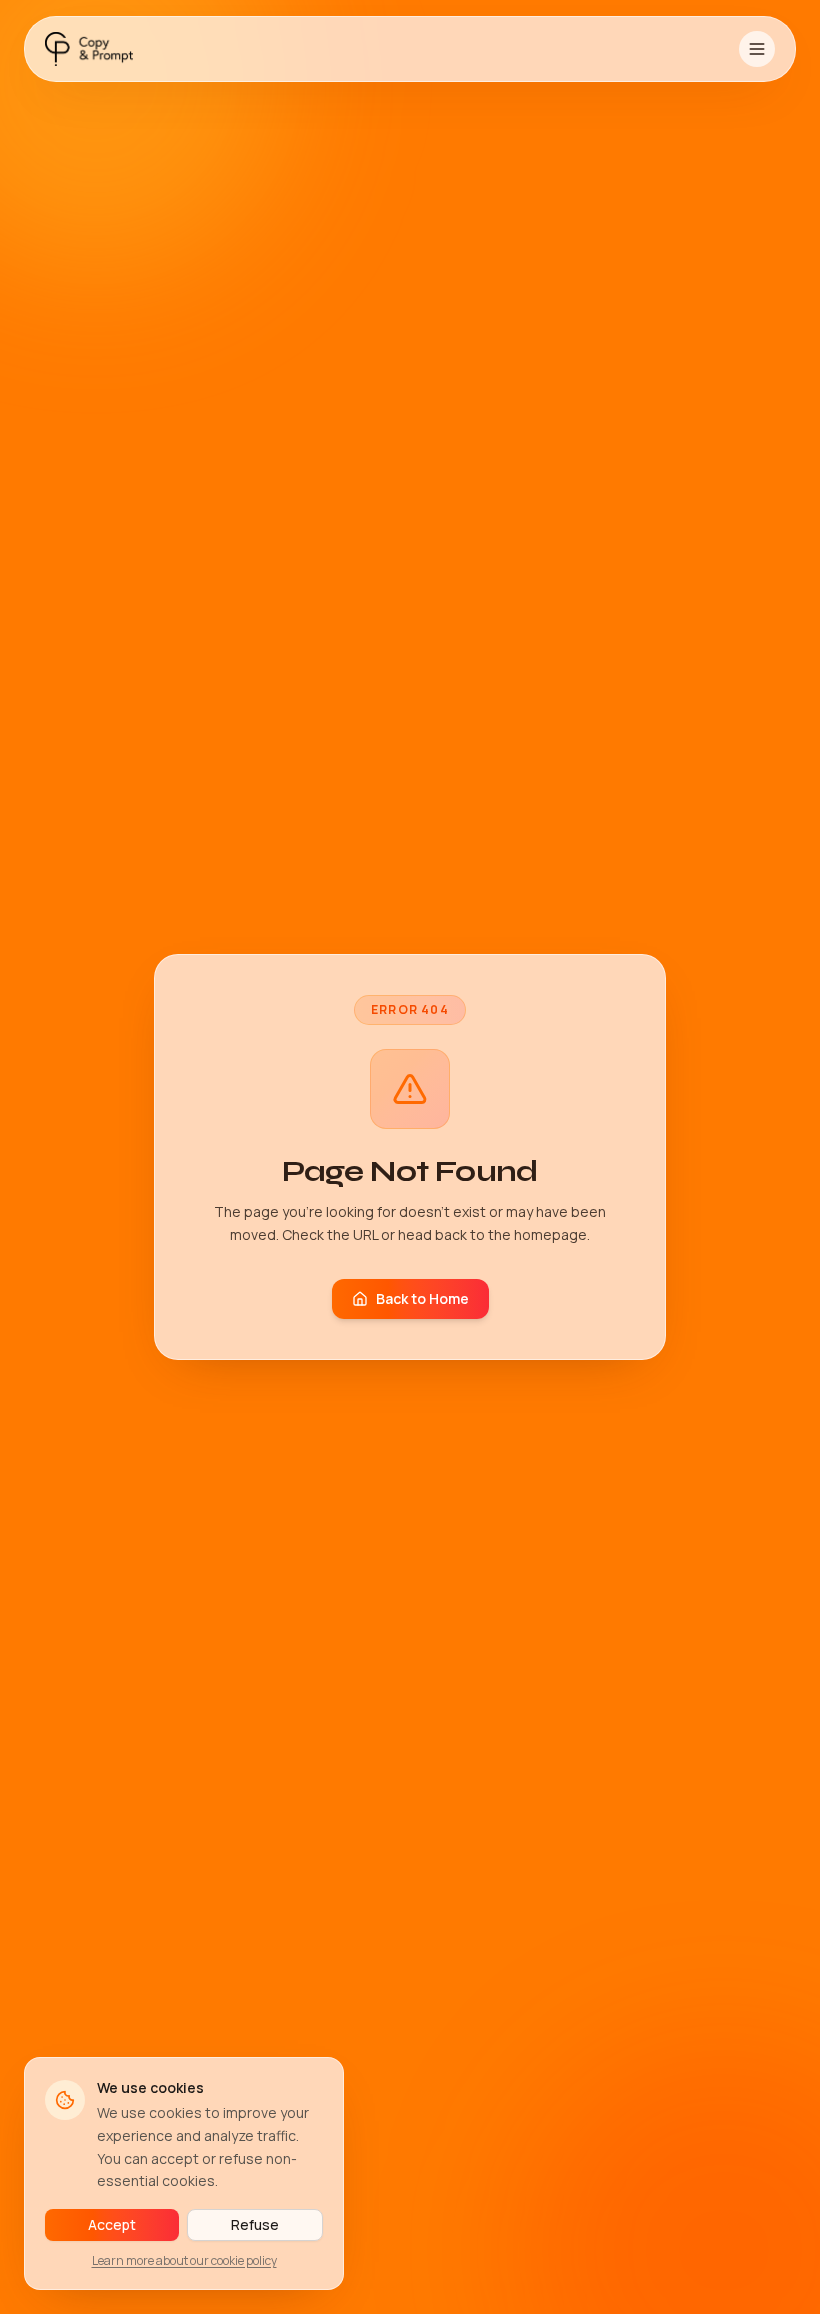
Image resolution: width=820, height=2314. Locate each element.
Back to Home (422, 1298)
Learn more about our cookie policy (184, 2260)
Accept (112, 2224)
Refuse (255, 2224)
